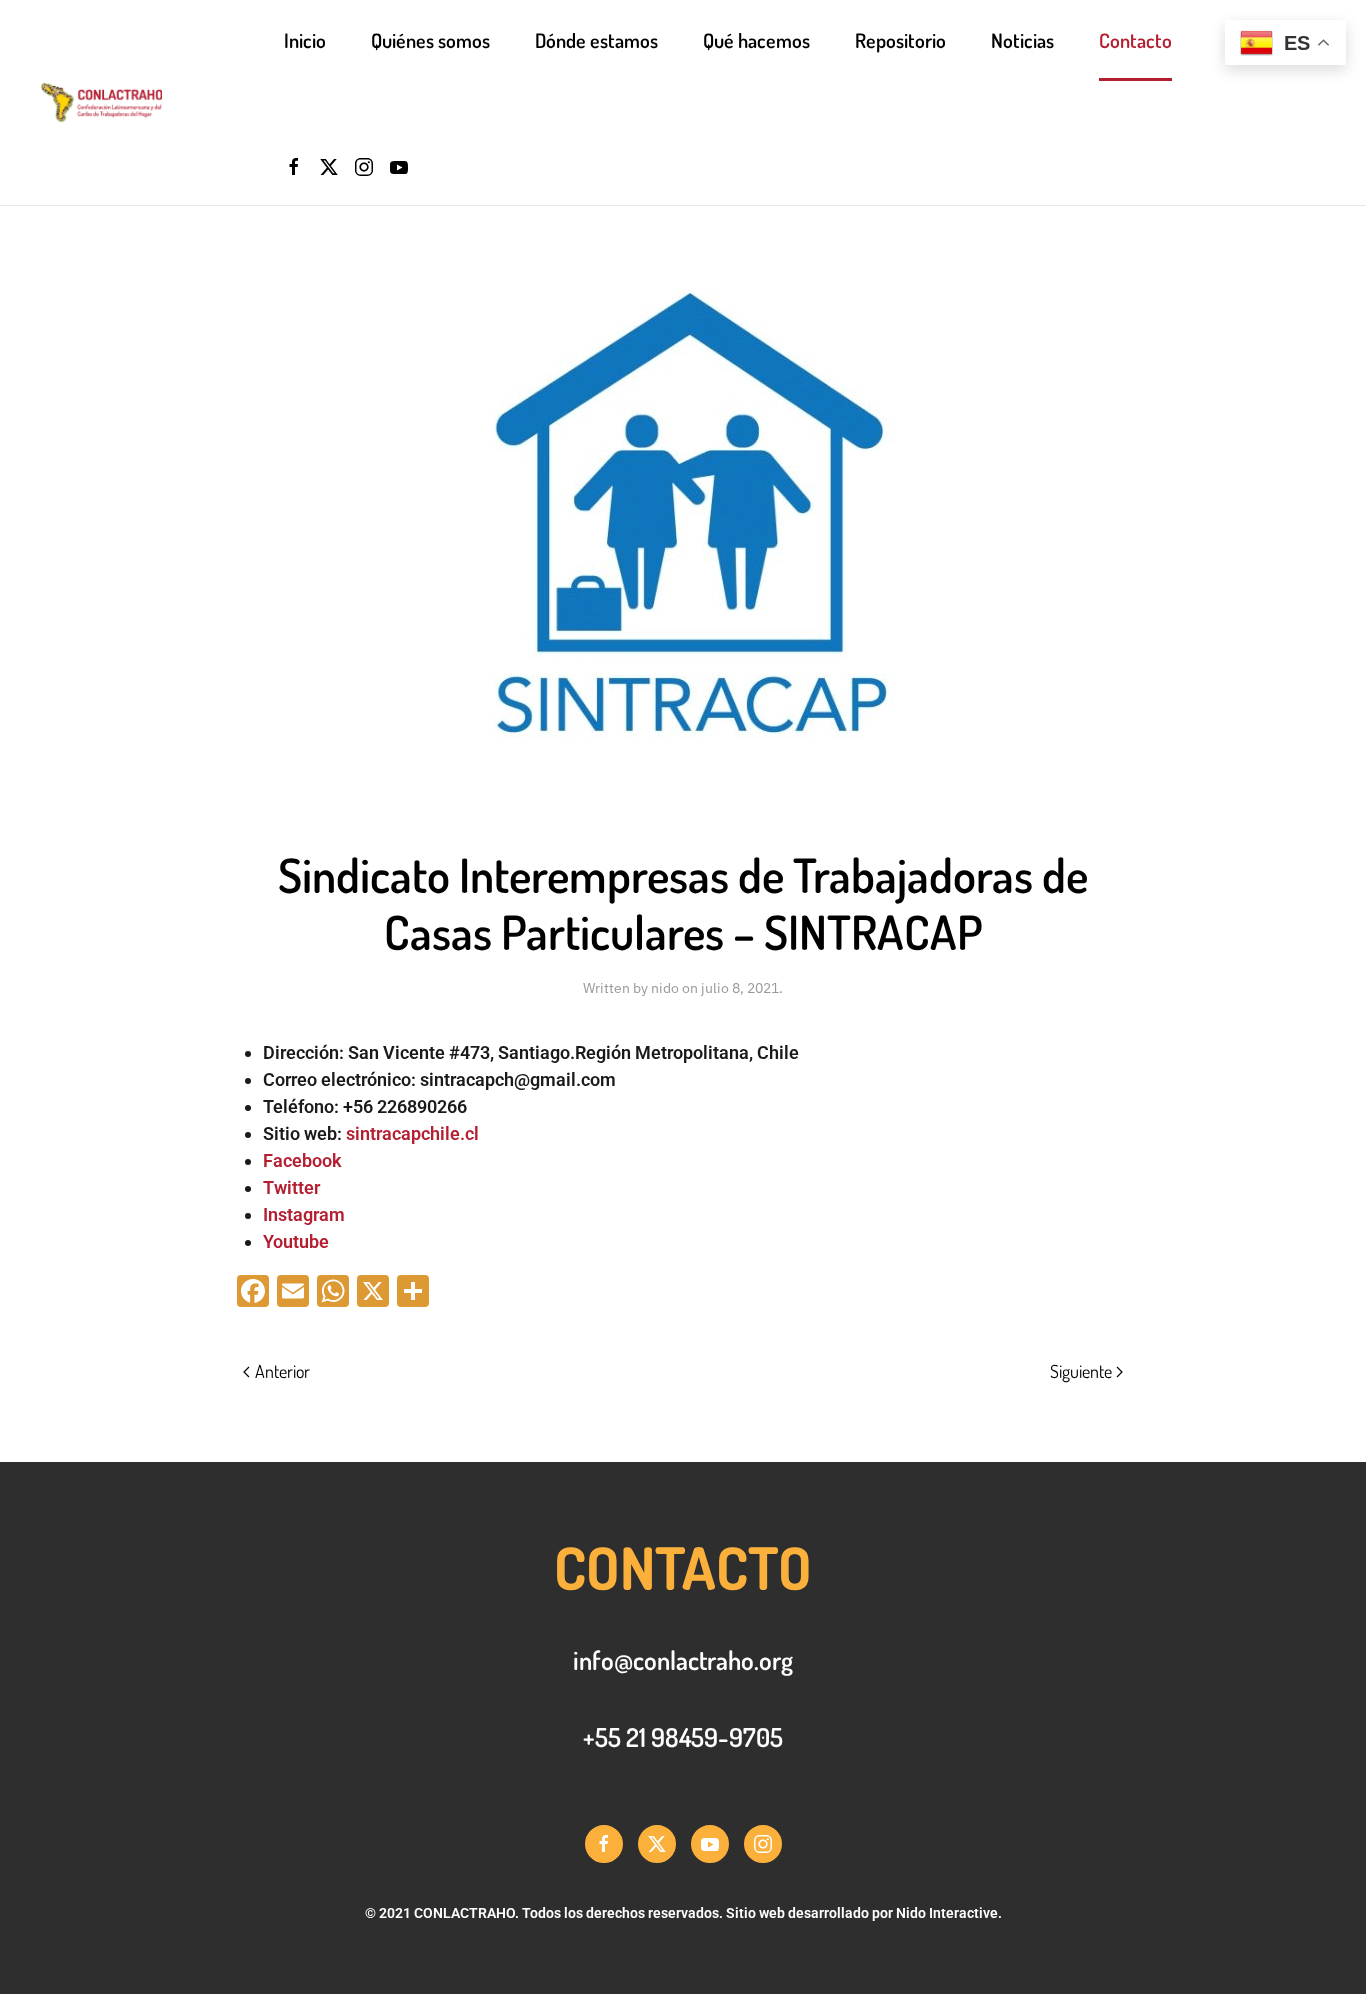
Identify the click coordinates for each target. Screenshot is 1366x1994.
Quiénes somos (430, 40)
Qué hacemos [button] (756, 40)
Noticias (1022, 40)
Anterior (282, 1371)
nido (665, 988)
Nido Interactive (947, 1913)
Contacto (1135, 40)
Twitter (291, 1187)
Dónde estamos (596, 40)
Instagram (304, 1214)
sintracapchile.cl (412, 1133)
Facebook (302, 1160)
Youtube (296, 1241)
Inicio (305, 40)
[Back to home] (162, 102)
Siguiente (1081, 1371)
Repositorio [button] (900, 40)
